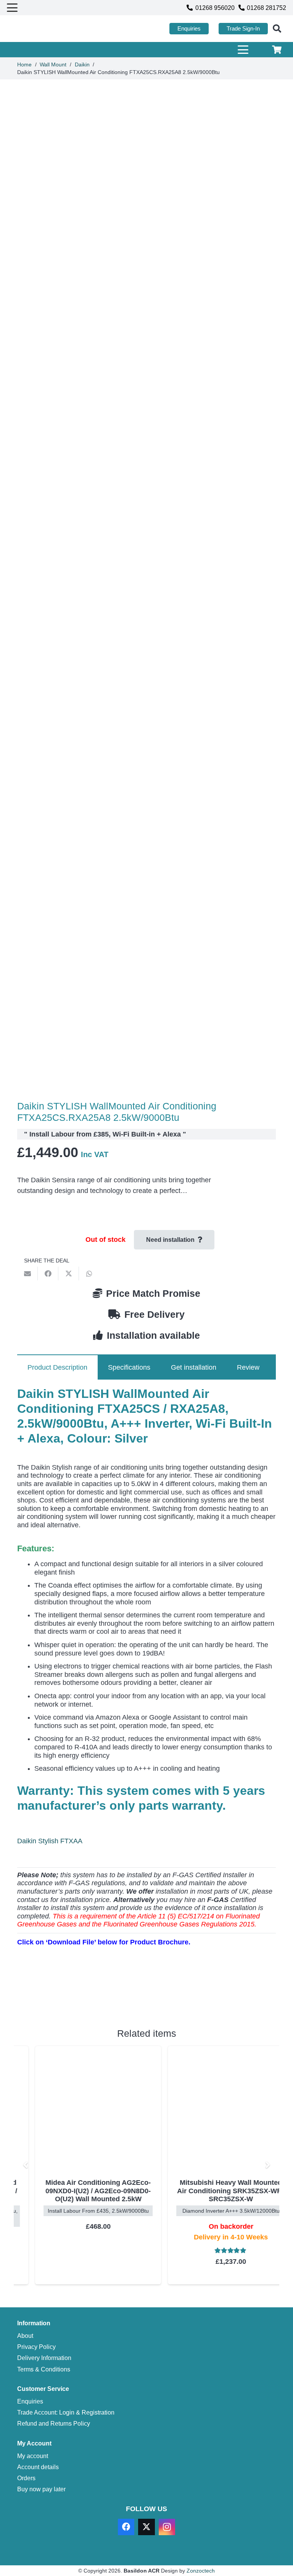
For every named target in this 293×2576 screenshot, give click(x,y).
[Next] (267, 2165)
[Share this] (48, 1273)
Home (24, 64)
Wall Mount (53, 64)
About (25, 2336)
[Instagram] (167, 2527)
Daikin (82, 64)
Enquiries (30, 2401)
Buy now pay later (41, 2489)
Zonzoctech (201, 2571)
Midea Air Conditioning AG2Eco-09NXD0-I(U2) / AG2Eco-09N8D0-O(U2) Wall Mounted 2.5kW (80, 2191)
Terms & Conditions (44, 2369)
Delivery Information (44, 2358)
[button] (12, 8)
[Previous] (26, 2165)
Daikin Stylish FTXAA (50, 1841)
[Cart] (277, 50)
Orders (26, 2478)
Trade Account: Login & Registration (66, 2412)
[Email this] (27, 1273)
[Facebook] (126, 2527)
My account (33, 2456)
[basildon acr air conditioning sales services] (43, 29)
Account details (38, 2467)
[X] (146, 2527)
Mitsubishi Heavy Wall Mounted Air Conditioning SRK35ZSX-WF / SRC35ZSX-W (213, 2191)
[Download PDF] (74, 1998)
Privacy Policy (36, 2347)
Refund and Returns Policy (54, 2423)
